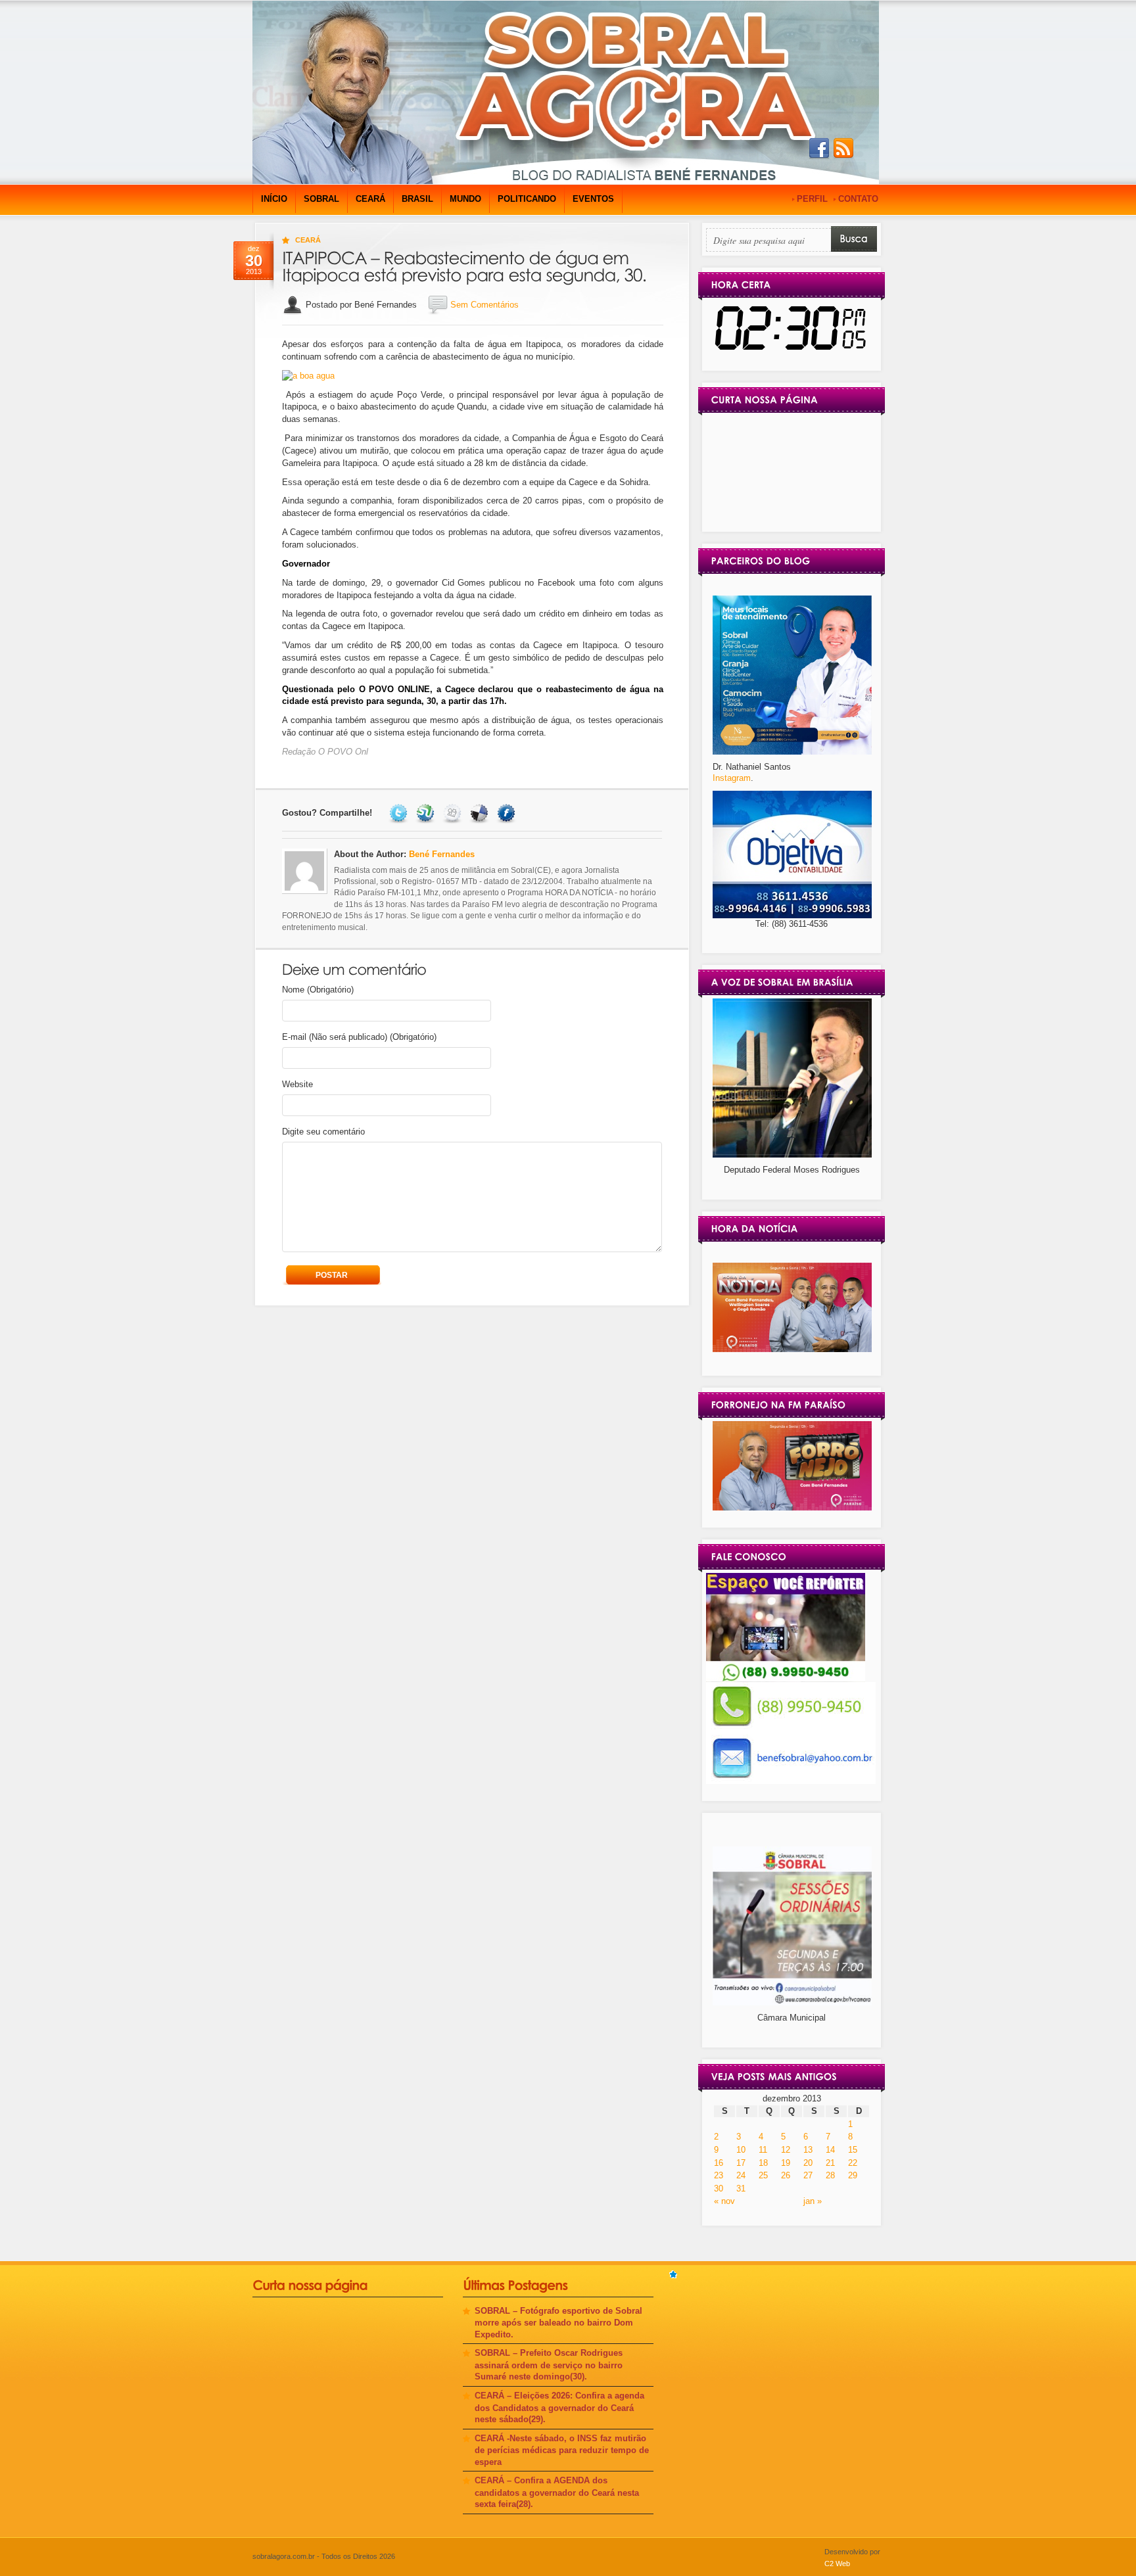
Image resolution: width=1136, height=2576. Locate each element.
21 (830, 2163)
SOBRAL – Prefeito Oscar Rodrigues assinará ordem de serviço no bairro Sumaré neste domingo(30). (549, 2365)
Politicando (527, 199)
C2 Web (837, 2564)
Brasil (417, 199)
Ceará (370, 199)
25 (763, 2175)
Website (297, 1084)
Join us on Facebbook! (819, 149)
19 (786, 2163)
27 (808, 2175)
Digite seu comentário (323, 1132)
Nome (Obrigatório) (318, 990)
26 (786, 2175)
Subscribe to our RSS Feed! (843, 149)
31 (741, 2189)
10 (741, 2150)
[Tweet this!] (400, 813)
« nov (724, 2201)
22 (853, 2163)
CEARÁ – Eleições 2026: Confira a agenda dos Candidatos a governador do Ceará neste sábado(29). (559, 2407)
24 (741, 2175)
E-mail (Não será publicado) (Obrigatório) (359, 1037)
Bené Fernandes (442, 854)
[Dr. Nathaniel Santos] (792, 752)
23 (719, 2175)
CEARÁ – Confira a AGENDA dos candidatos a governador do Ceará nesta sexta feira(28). (557, 2492)
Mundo (465, 199)
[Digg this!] (454, 813)
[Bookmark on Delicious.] (481, 813)
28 (830, 2175)
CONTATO (858, 199)
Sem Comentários (485, 305)
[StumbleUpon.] (427, 813)
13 (808, 2150)
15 (853, 2150)
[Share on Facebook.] (508, 813)
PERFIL (812, 199)
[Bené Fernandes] (792, 1349)
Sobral (321, 199)
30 (719, 2189)
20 (808, 2163)
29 (853, 2175)
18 (763, 2163)
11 (763, 2150)
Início (274, 199)
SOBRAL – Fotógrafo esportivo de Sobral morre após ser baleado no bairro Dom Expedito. (558, 2323)
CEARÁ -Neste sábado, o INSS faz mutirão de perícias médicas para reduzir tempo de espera (562, 2450)
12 (786, 2150)
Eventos (593, 199)
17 (741, 2163)
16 (719, 2163)
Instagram (732, 778)
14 (830, 2150)
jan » (813, 2201)
